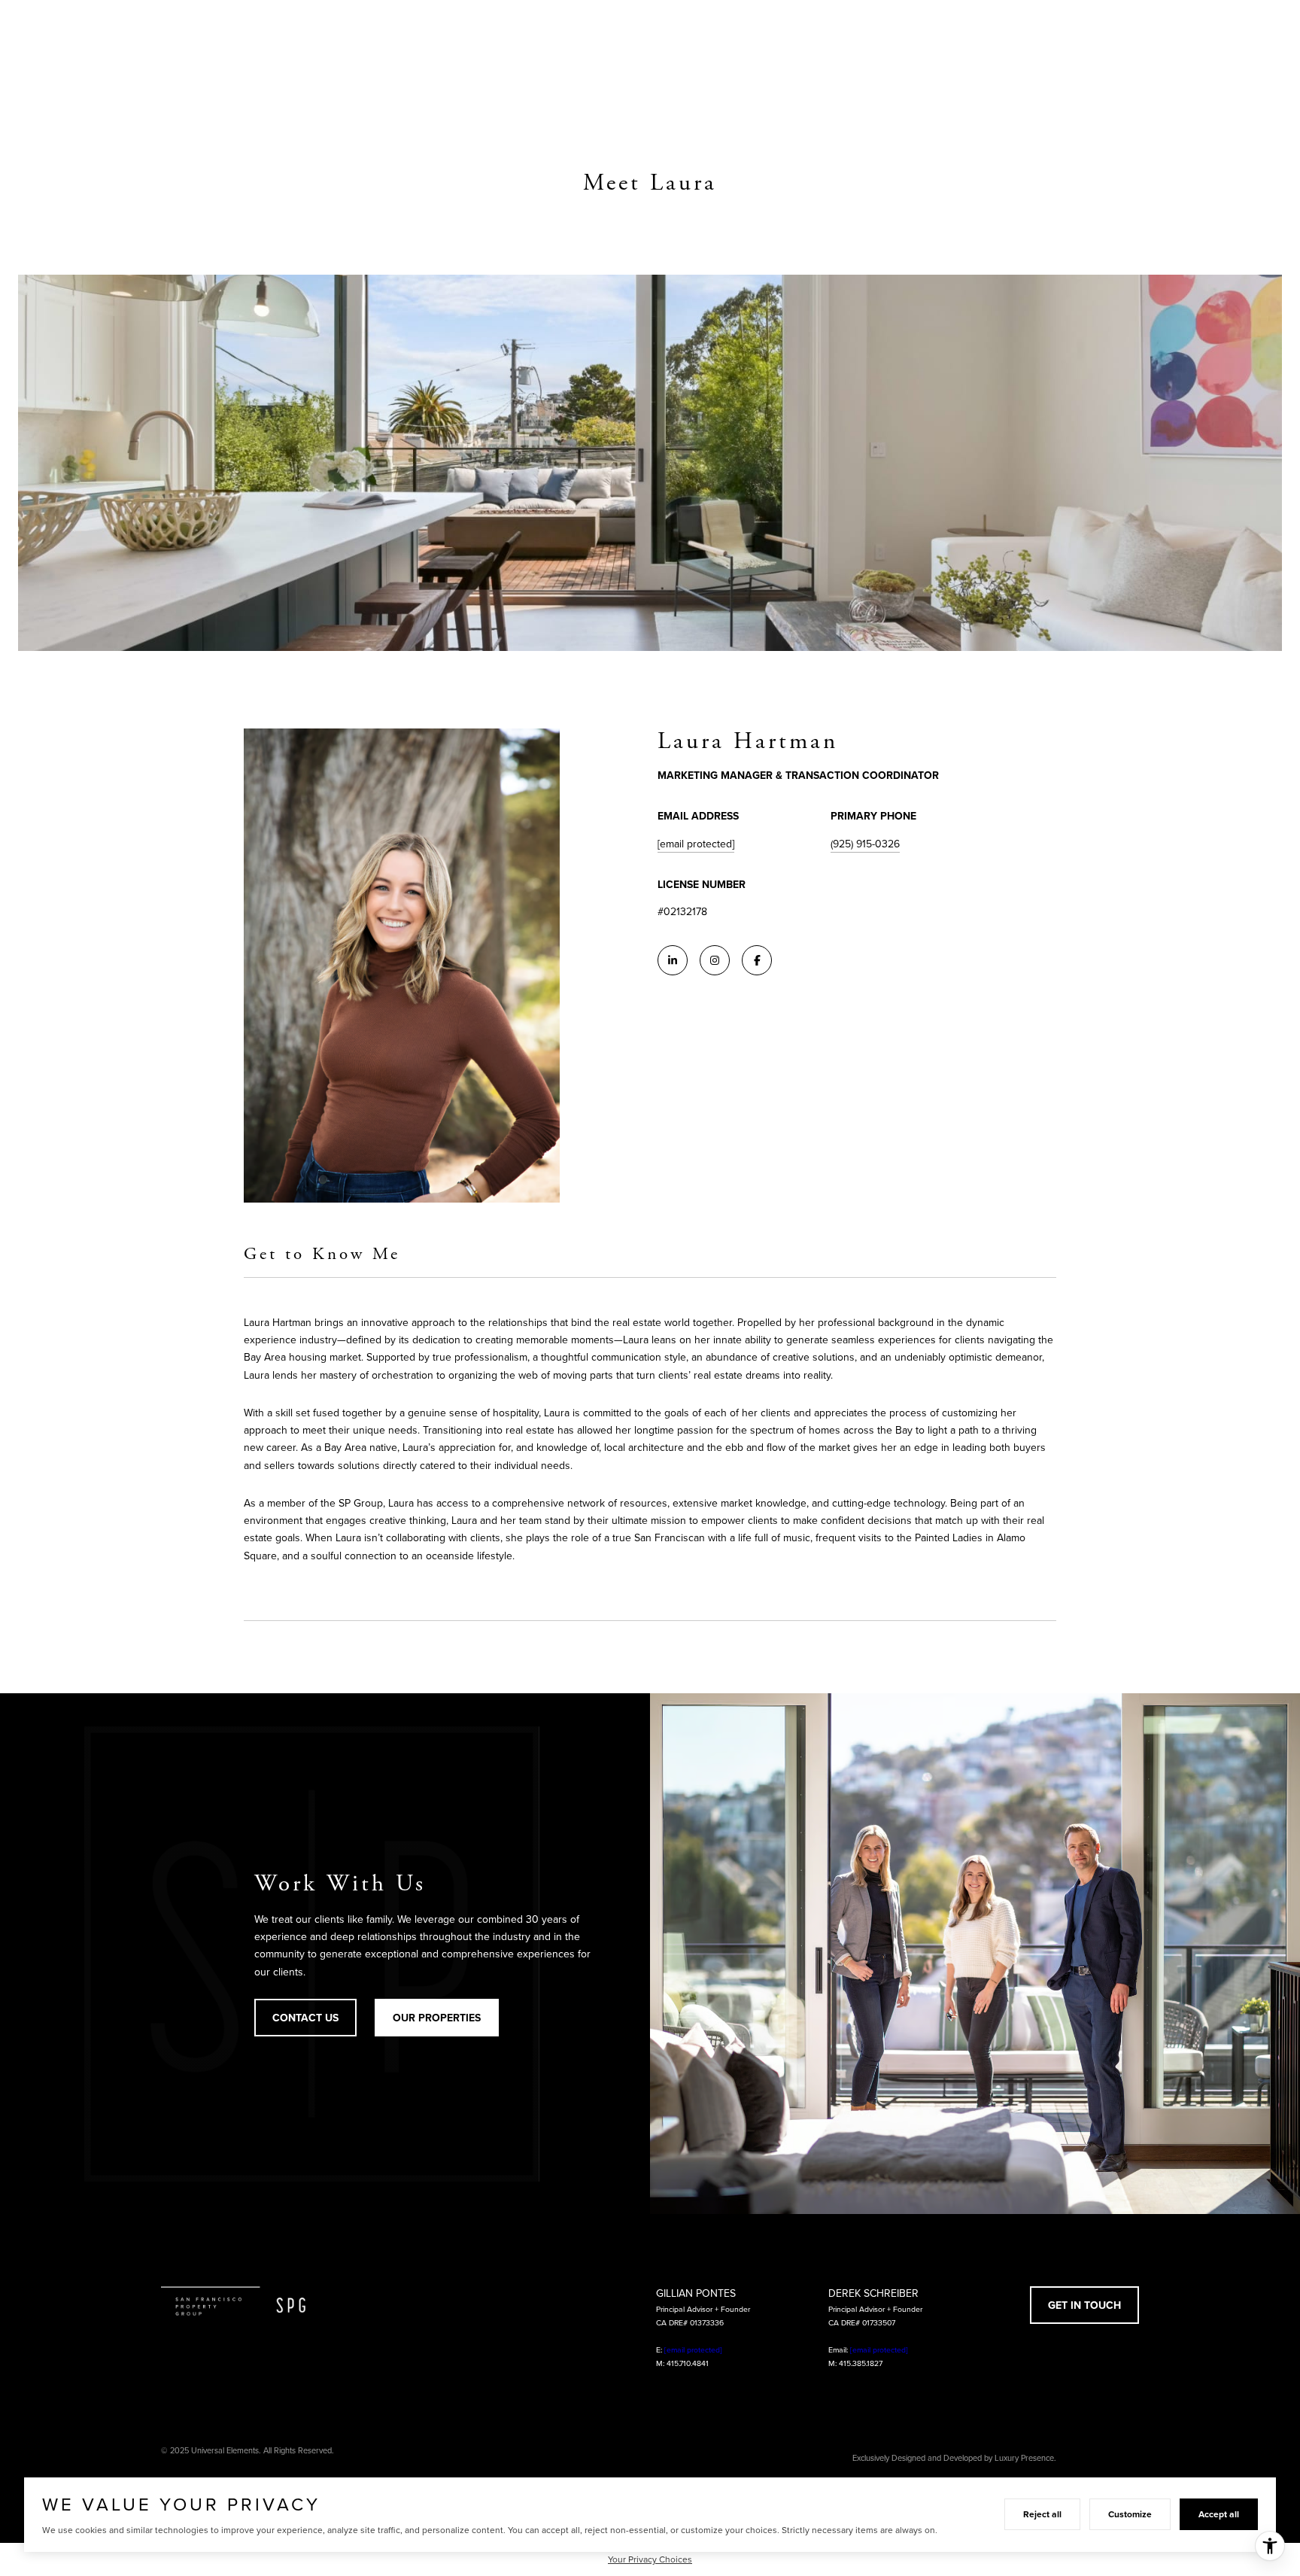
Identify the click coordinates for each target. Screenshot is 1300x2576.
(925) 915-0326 (865, 844)
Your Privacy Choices (650, 2559)
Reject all (1042, 2514)
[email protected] (693, 2349)
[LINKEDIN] (673, 960)
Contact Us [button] (305, 2018)
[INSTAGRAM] (715, 960)
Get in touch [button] (1084, 2305)
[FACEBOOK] (757, 960)
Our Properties (437, 2018)
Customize (1130, 2514)
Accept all (1219, 2514)
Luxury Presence (1024, 2458)
